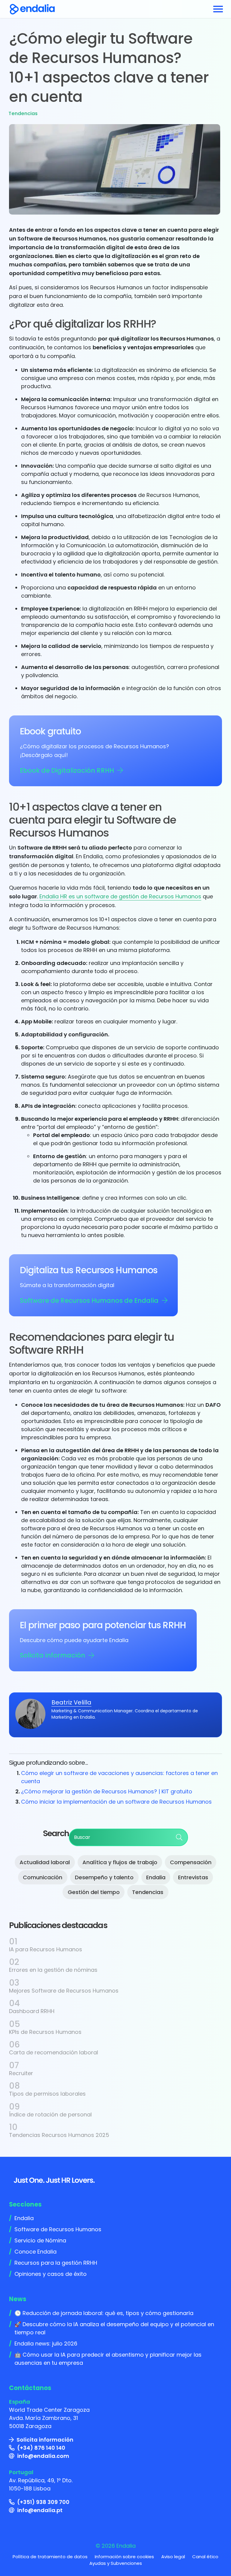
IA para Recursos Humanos (46, 1949)
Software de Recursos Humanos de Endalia (89, 1301)
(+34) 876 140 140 (41, 2448)
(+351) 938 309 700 (43, 2502)
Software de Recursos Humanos (58, 2229)
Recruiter (21, 2073)
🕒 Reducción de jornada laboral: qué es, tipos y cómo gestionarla (104, 2313)
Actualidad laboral (45, 1862)
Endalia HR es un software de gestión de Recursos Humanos (120, 896)
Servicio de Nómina (40, 2240)
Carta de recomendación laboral (54, 2052)
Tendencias (23, 113)
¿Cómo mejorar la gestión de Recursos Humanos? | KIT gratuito (107, 1791)
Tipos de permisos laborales (47, 2094)
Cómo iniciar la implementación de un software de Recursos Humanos (116, 1802)
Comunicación (43, 1877)
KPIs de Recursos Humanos (45, 2032)
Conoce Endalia (35, 2252)
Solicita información (52, 1655)
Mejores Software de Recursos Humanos (64, 1991)
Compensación (191, 1862)
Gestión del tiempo (94, 1892)
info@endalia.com (43, 2456)
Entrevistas (193, 1877)
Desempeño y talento (104, 1877)
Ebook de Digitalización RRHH (67, 770)
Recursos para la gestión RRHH (56, 2263)
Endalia (156, 1877)
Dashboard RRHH (32, 2011)
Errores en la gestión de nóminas (53, 1970)
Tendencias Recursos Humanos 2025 (59, 2135)
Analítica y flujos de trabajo (120, 1862)
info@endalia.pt (40, 2510)
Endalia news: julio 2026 (46, 2344)
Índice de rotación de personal (50, 2114)
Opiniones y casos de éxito (51, 2274)
